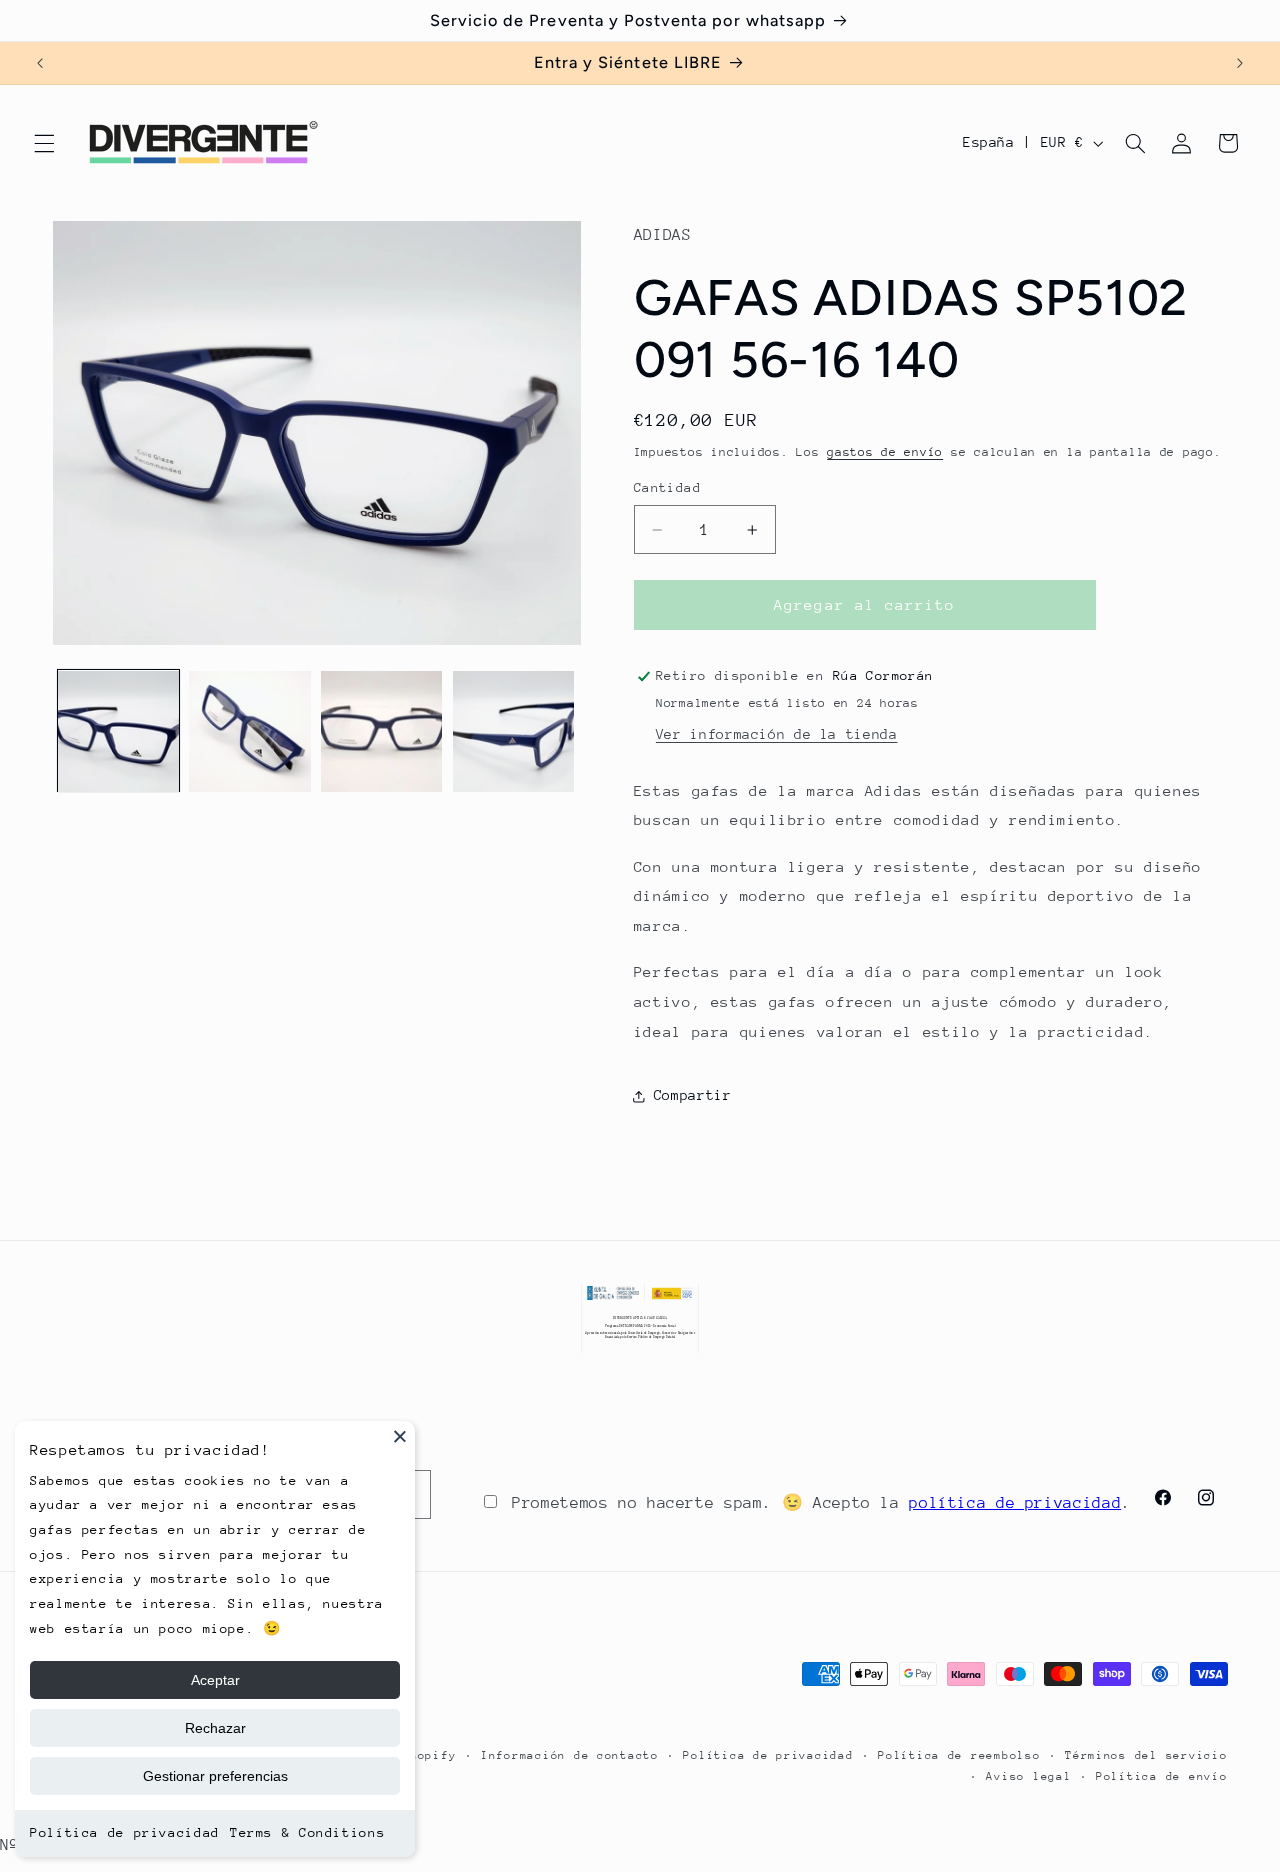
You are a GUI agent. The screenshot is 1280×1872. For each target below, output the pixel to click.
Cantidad (667, 488)
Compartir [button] (693, 1096)
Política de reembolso (959, 1755)
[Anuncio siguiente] (1240, 63)
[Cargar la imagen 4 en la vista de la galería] (513, 731)
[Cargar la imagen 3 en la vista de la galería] (381, 731)
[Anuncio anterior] (40, 63)
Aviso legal (1028, 1776)
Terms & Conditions (307, 1832)
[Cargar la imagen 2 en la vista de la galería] (249, 731)
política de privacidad (1015, 1503)
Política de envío (1162, 1776)
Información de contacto (570, 1755)
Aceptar (215, 1680)
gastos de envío (885, 452)
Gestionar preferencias (215, 1776)
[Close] (400, 1436)
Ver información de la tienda (777, 734)
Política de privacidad (125, 1832)
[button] (44, 143)
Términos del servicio (1146, 1755)
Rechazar (215, 1728)
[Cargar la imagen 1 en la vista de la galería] (118, 731)
